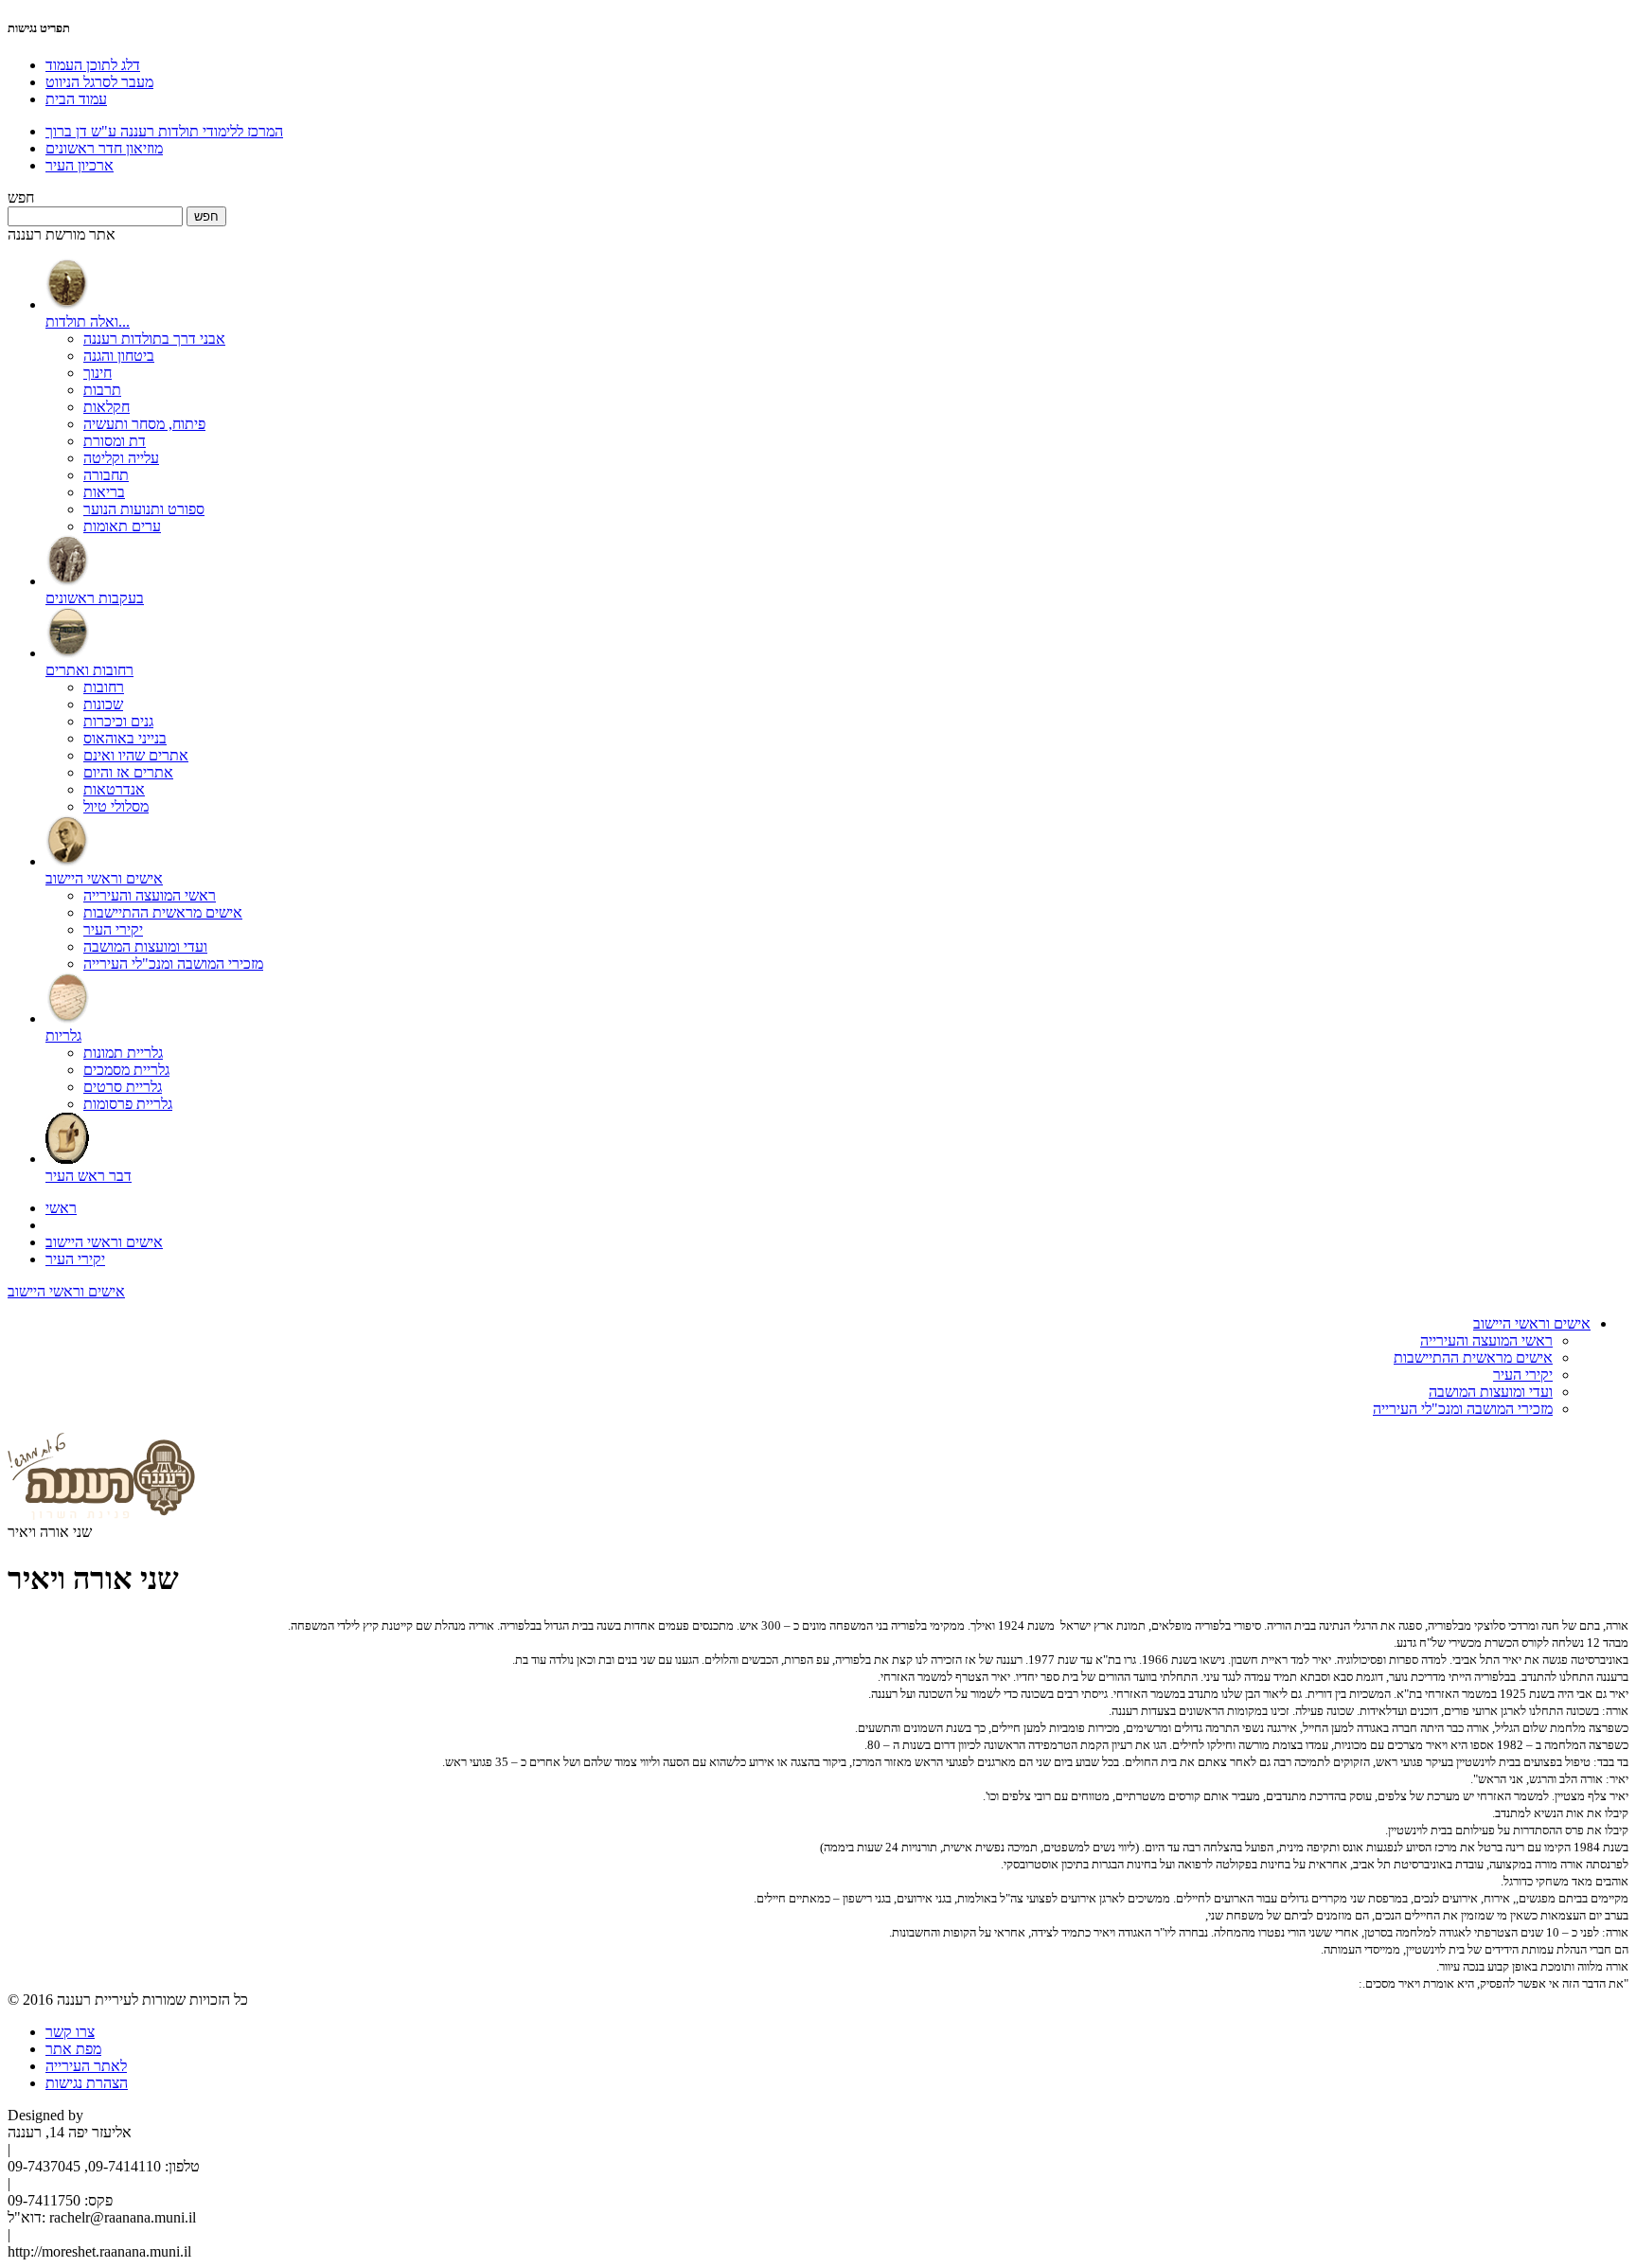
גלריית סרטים (123, 1087)
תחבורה (106, 475)
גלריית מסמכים (126, 1070)
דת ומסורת (115, 441)
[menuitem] (837, 397)
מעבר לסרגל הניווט (99, 82)
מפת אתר (73, 2049)
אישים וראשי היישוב (104, 1242)
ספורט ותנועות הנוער (144, 509)
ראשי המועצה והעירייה (150, 895)
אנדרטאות (114, 789)
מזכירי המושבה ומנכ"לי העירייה (173, 964)
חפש (21, 197)
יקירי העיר (113, 929)
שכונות (103, 704)
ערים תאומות (122, 526)
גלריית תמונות (123, 1053)
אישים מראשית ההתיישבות (163, 912)
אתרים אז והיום (128, 772)
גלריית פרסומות (128, 1104)
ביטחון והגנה (119, 356)
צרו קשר (70, 2032)
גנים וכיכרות (118, 721)
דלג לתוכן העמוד (93, 65)
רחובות (104, 687)
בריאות (104, 492)
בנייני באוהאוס (125, 738)
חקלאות (107, 407)
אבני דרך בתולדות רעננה (154, 339)
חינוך (98, 373)
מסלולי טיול (116, 806)
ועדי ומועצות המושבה (145, 946)
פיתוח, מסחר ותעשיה (144, 424)
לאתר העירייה (86, 2066)
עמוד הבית (76, 99)
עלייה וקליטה (121, 458)
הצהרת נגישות (87, 2083)
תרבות (102, 390)
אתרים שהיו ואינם (136, 755)
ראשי (61, 1208)
